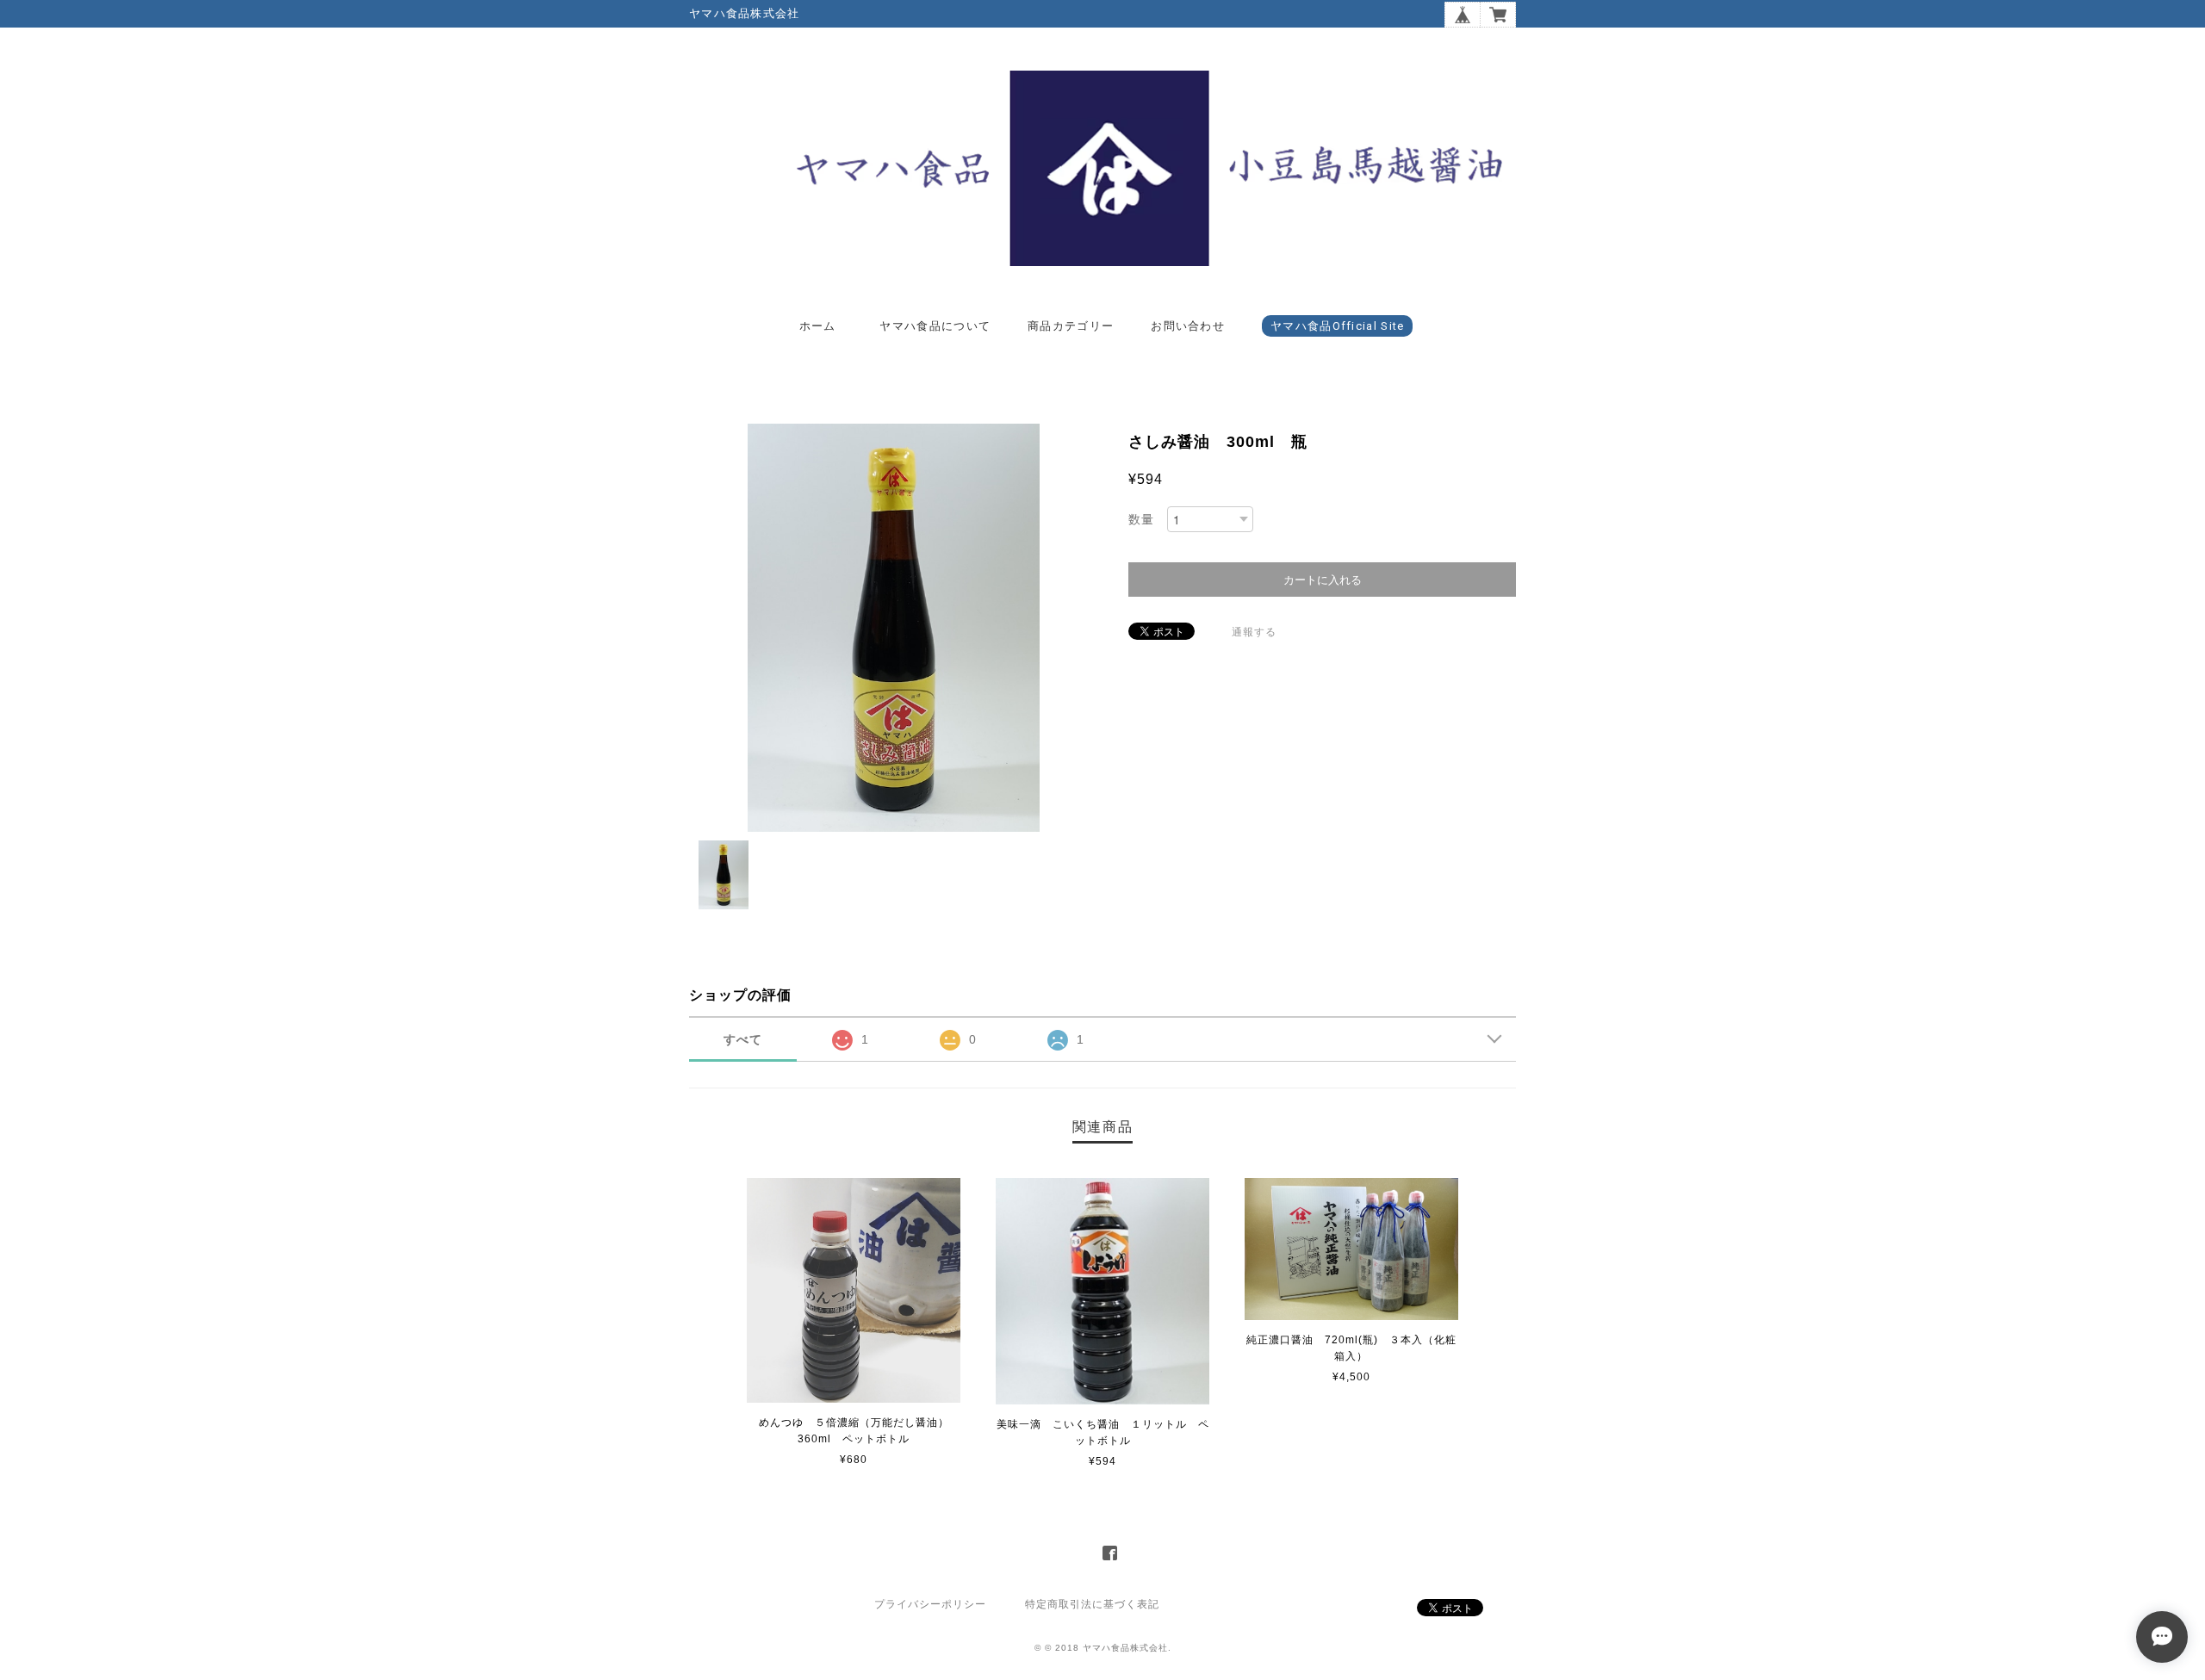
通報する (1254, 632)
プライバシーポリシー (930, 1604)
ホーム (818, 326)
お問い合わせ (1188, 326)
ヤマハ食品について (935, 326)
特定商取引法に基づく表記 (1092, 1604)
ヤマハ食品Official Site (1337, 326)
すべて (743, 1039)
